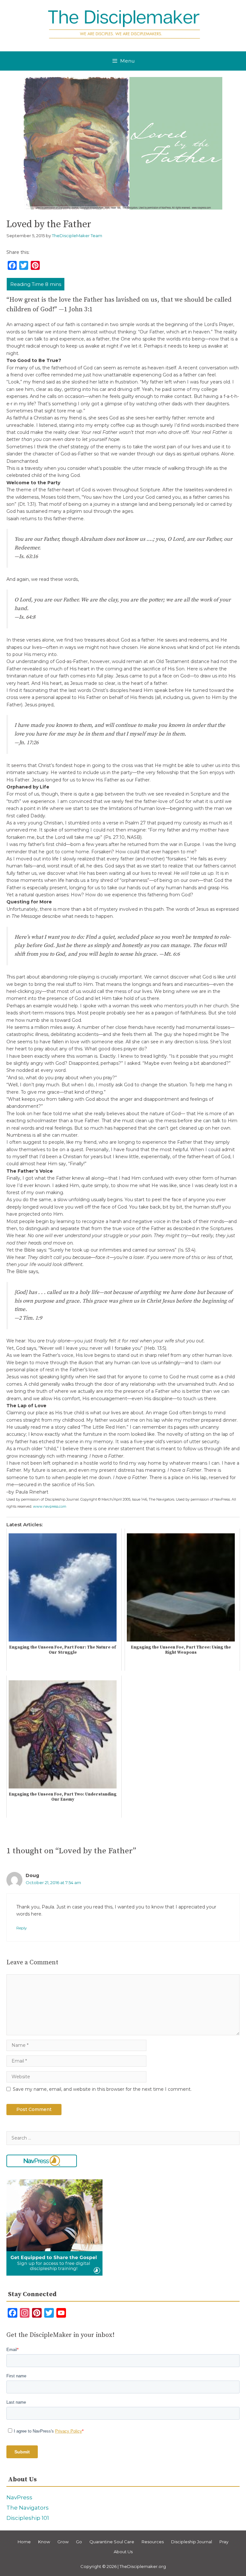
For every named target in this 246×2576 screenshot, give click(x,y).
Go (79, 2542)
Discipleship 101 (28, 2518)
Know (44, 2542)
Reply (21, 1928)
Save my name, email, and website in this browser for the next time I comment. (102, 2089)
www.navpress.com (50, 1506)
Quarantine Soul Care (112, 2542)
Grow (63, 2542)
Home (24, 2542)
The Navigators (28, 2508)
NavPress (19, 2497)
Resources (153, 2542)
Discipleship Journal (192, 2542)
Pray (224, 2542)
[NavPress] (42, 2161)
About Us (123, 2552)
